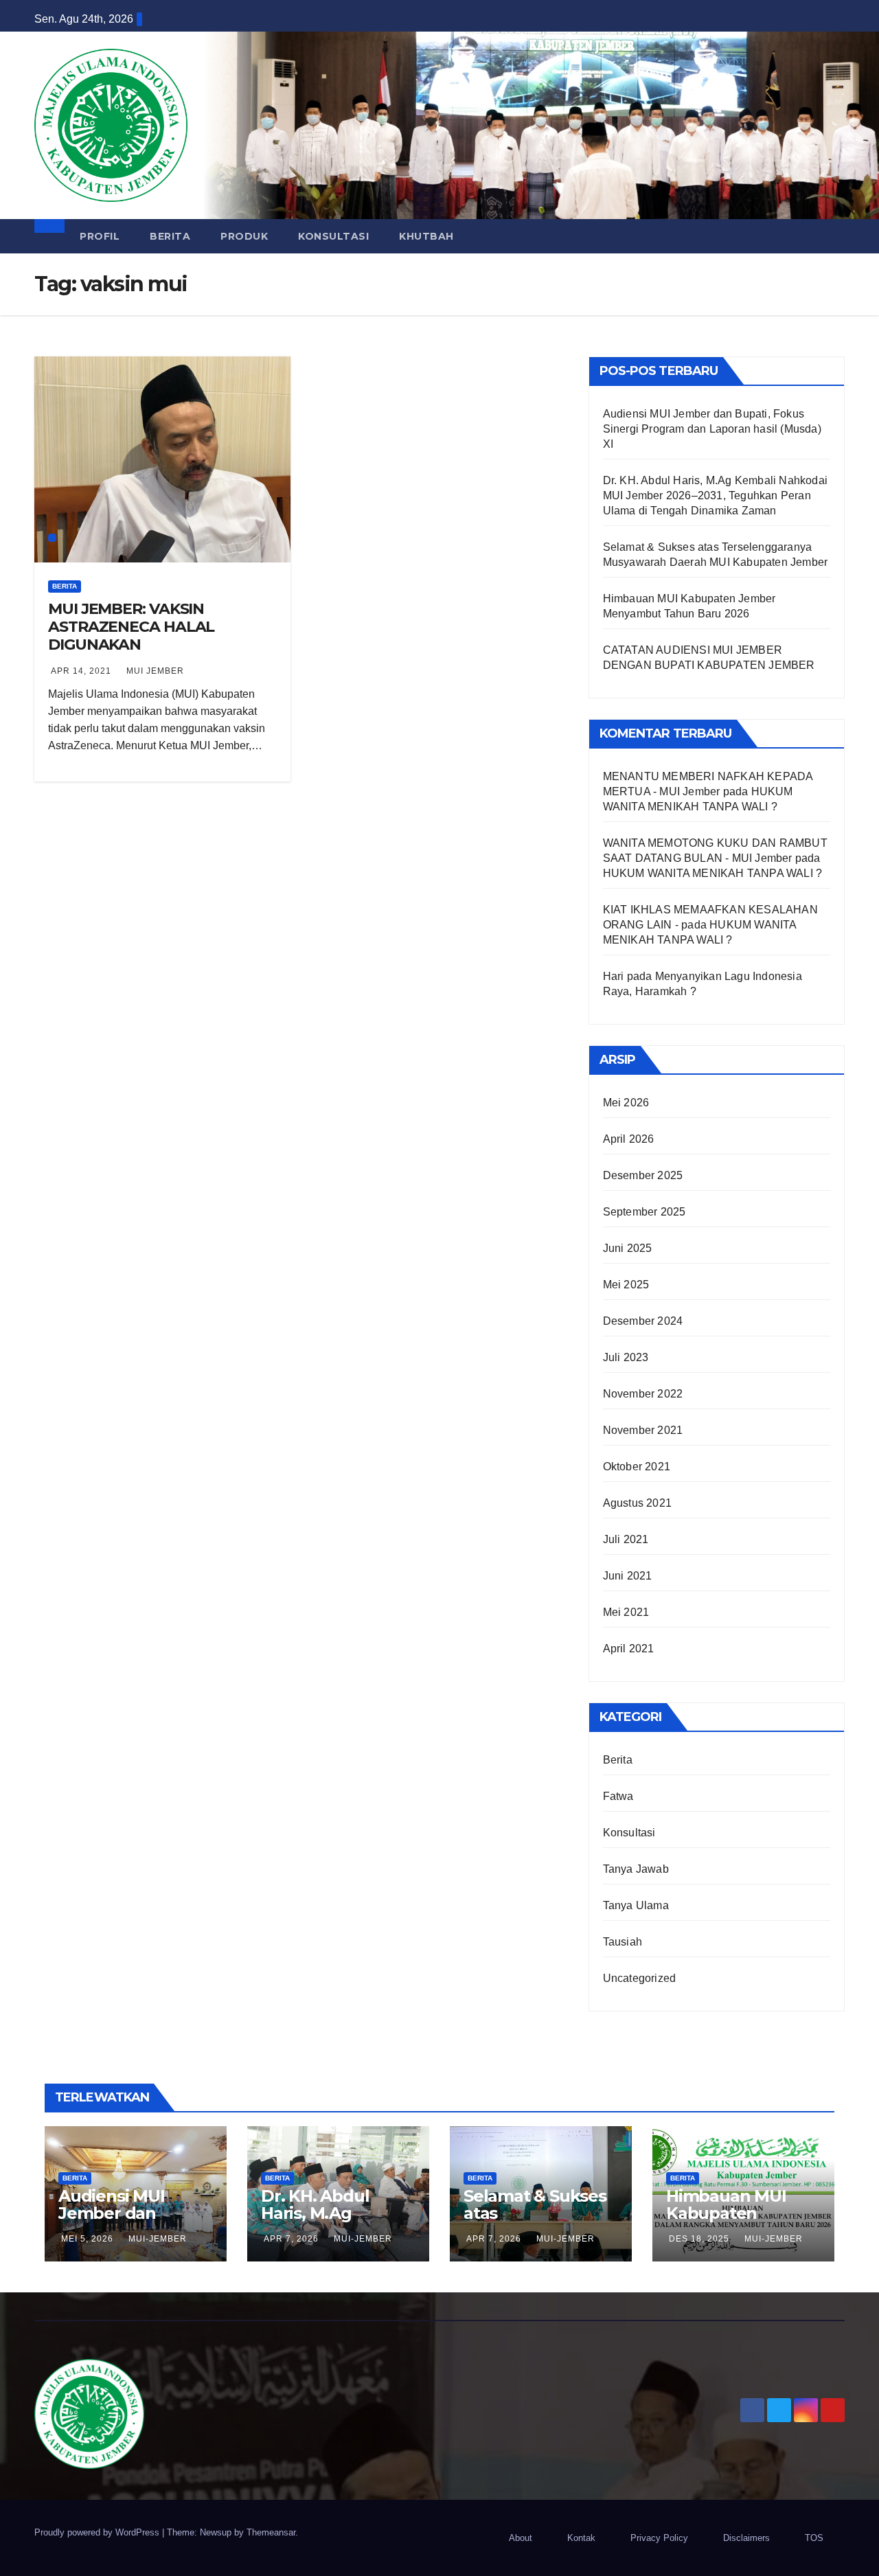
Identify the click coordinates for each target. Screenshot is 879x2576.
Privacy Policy (659, 2538)
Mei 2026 (626, 1103)
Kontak (581, 2538)
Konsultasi (333, 236)
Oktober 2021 (637, 1467)
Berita (170, 236)
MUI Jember (155, 671)
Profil (100, 236)
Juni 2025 (628, 1248)
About (521, 2538)
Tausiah (623, 1942)
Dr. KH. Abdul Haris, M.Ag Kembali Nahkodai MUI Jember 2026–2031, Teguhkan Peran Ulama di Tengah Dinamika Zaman (715, 495)
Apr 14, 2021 (81, 671)
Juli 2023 (626, 1357)
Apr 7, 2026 (291, 2239)
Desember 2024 (643, 1321)
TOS (814, 2538)
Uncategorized (640, 1978)
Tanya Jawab (636, 1869)
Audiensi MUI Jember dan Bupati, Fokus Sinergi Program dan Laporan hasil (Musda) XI (712, 429)
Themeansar (271, 2532)
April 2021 (629, 1649)
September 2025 (644, 1212)
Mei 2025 (626, 1285)
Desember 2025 (643, 1175)
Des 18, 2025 (699, 2239)
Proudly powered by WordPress (98, 2532)
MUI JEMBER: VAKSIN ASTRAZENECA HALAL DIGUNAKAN (131, 627)
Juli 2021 (626, 1539)
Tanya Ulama (636, 1905)
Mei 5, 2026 (87, 2239)
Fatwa (618, 1796)
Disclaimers (746, 2538)
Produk (244, 236)
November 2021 (643, 1430)
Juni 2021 (628, 1576)
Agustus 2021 (637, 1503)
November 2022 (643, 1394)
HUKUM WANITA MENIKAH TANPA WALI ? (713, 873)
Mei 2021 (626, 1612)
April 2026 (629, 1139)
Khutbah (426, 236)
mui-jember (158, 2239)
